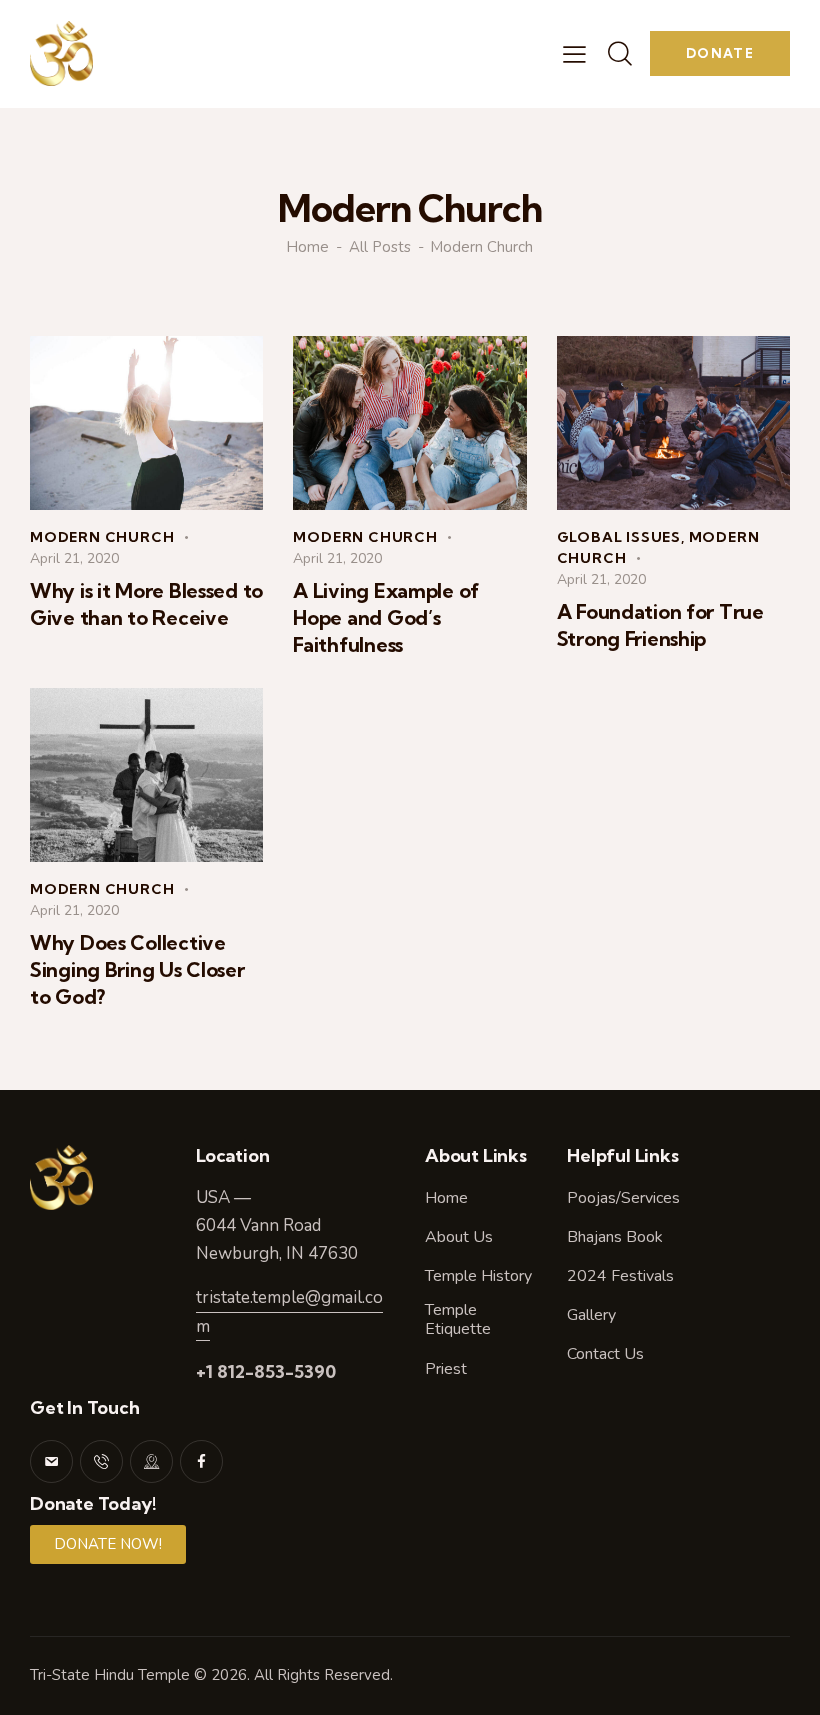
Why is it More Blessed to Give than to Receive (146, 604)
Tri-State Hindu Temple (110, 1675)
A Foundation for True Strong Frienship (660, 625)
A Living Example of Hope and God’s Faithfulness (386, 617)
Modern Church (102, 537)
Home (307, 247)
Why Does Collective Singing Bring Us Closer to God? (137, 969)
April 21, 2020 (74, 558)
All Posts (380, 247)
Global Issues (619, 537)
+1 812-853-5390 (266, 1371)
